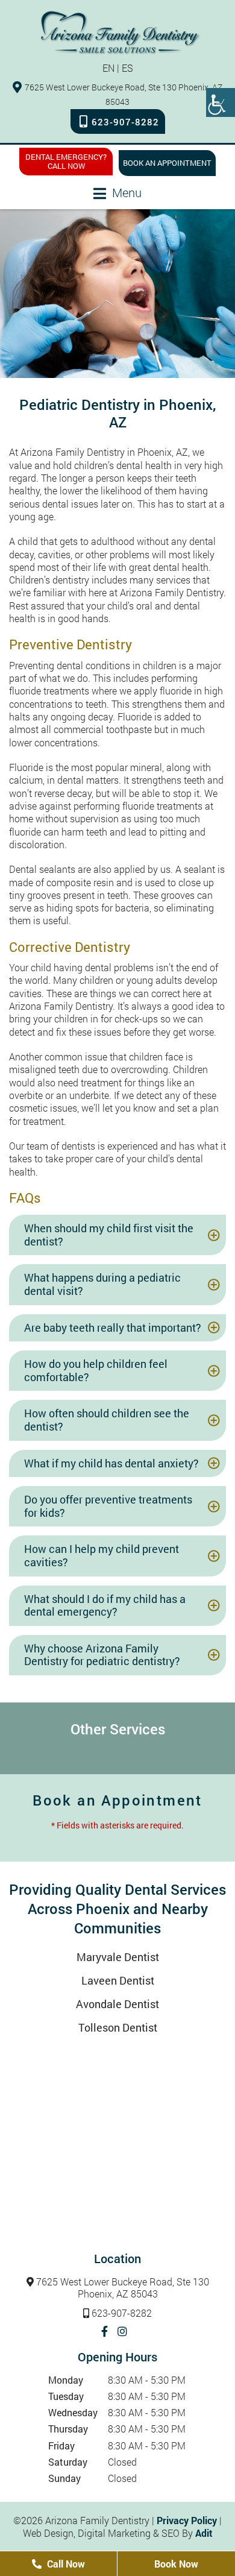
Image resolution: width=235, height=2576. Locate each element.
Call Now (65, 2564)
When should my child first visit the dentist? (109, 1235)
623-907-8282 (125, 122)
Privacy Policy (187, 2520)
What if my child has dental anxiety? (111, 1463)
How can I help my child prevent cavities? (102, 1555)
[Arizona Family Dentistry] (121, 32)
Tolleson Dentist (118, 2027)
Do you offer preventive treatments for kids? (108, 1506)
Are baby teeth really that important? (113, 1327)
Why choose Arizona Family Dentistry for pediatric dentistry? (102, 1655)
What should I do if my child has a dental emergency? (105, 1605)
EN (108, 68)
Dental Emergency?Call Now (66, 161)
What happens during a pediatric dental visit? (102, 1284)
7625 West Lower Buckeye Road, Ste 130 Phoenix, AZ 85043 (123, 2288)
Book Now (176, 2564)
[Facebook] (105, 2331)
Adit (204, 2533)
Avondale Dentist (117, 2004)
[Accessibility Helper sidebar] (221, 102)
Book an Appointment (167, 163)
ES (127, 68)
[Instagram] (122, 2331)
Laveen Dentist (118, 1980)
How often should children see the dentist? (107, 1420)
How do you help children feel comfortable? (96, 1370)
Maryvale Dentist (118, 1957)
